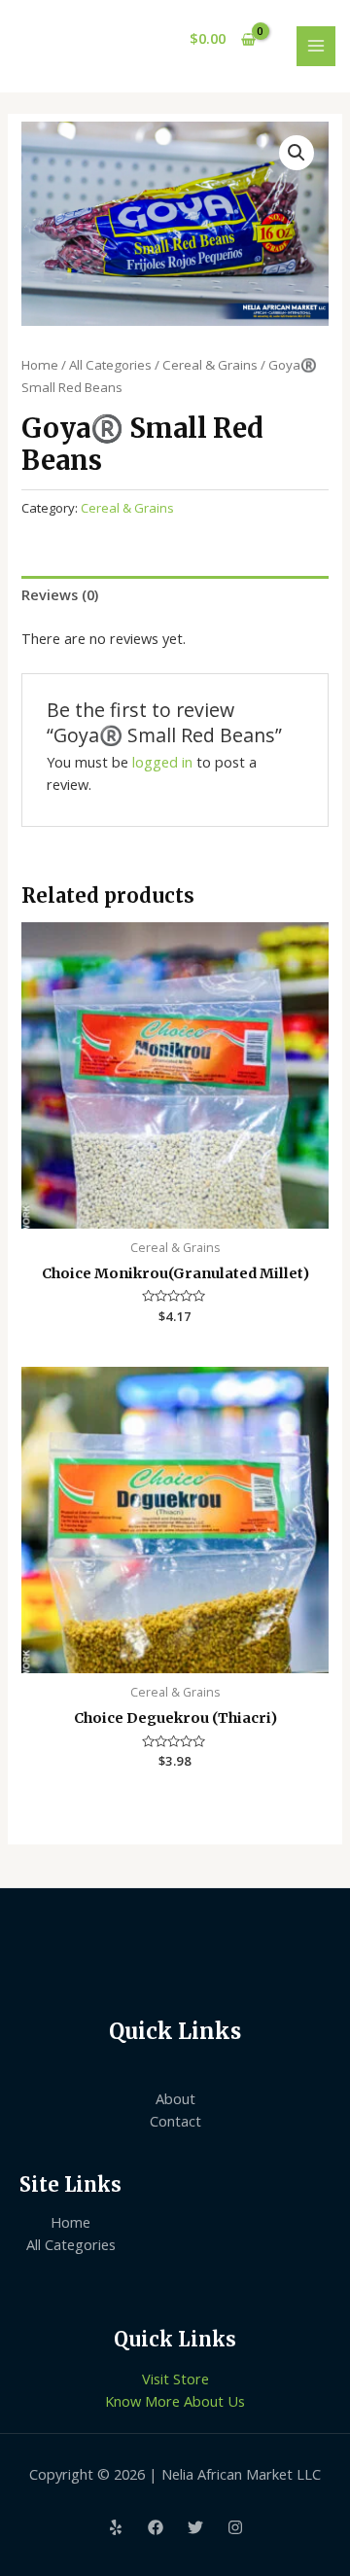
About (175, 2098)
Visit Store (175, 2379)
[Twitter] (195, 2527)
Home (40, 365)
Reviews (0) (60, 594)
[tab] (175, 594)
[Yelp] (116, 2527)
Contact (175, 2121)
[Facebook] (156, 2527)
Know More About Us (175, 2401)
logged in (162, 762)
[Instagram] (235, 2527)
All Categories (110, 365)
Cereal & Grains (210, 365)
